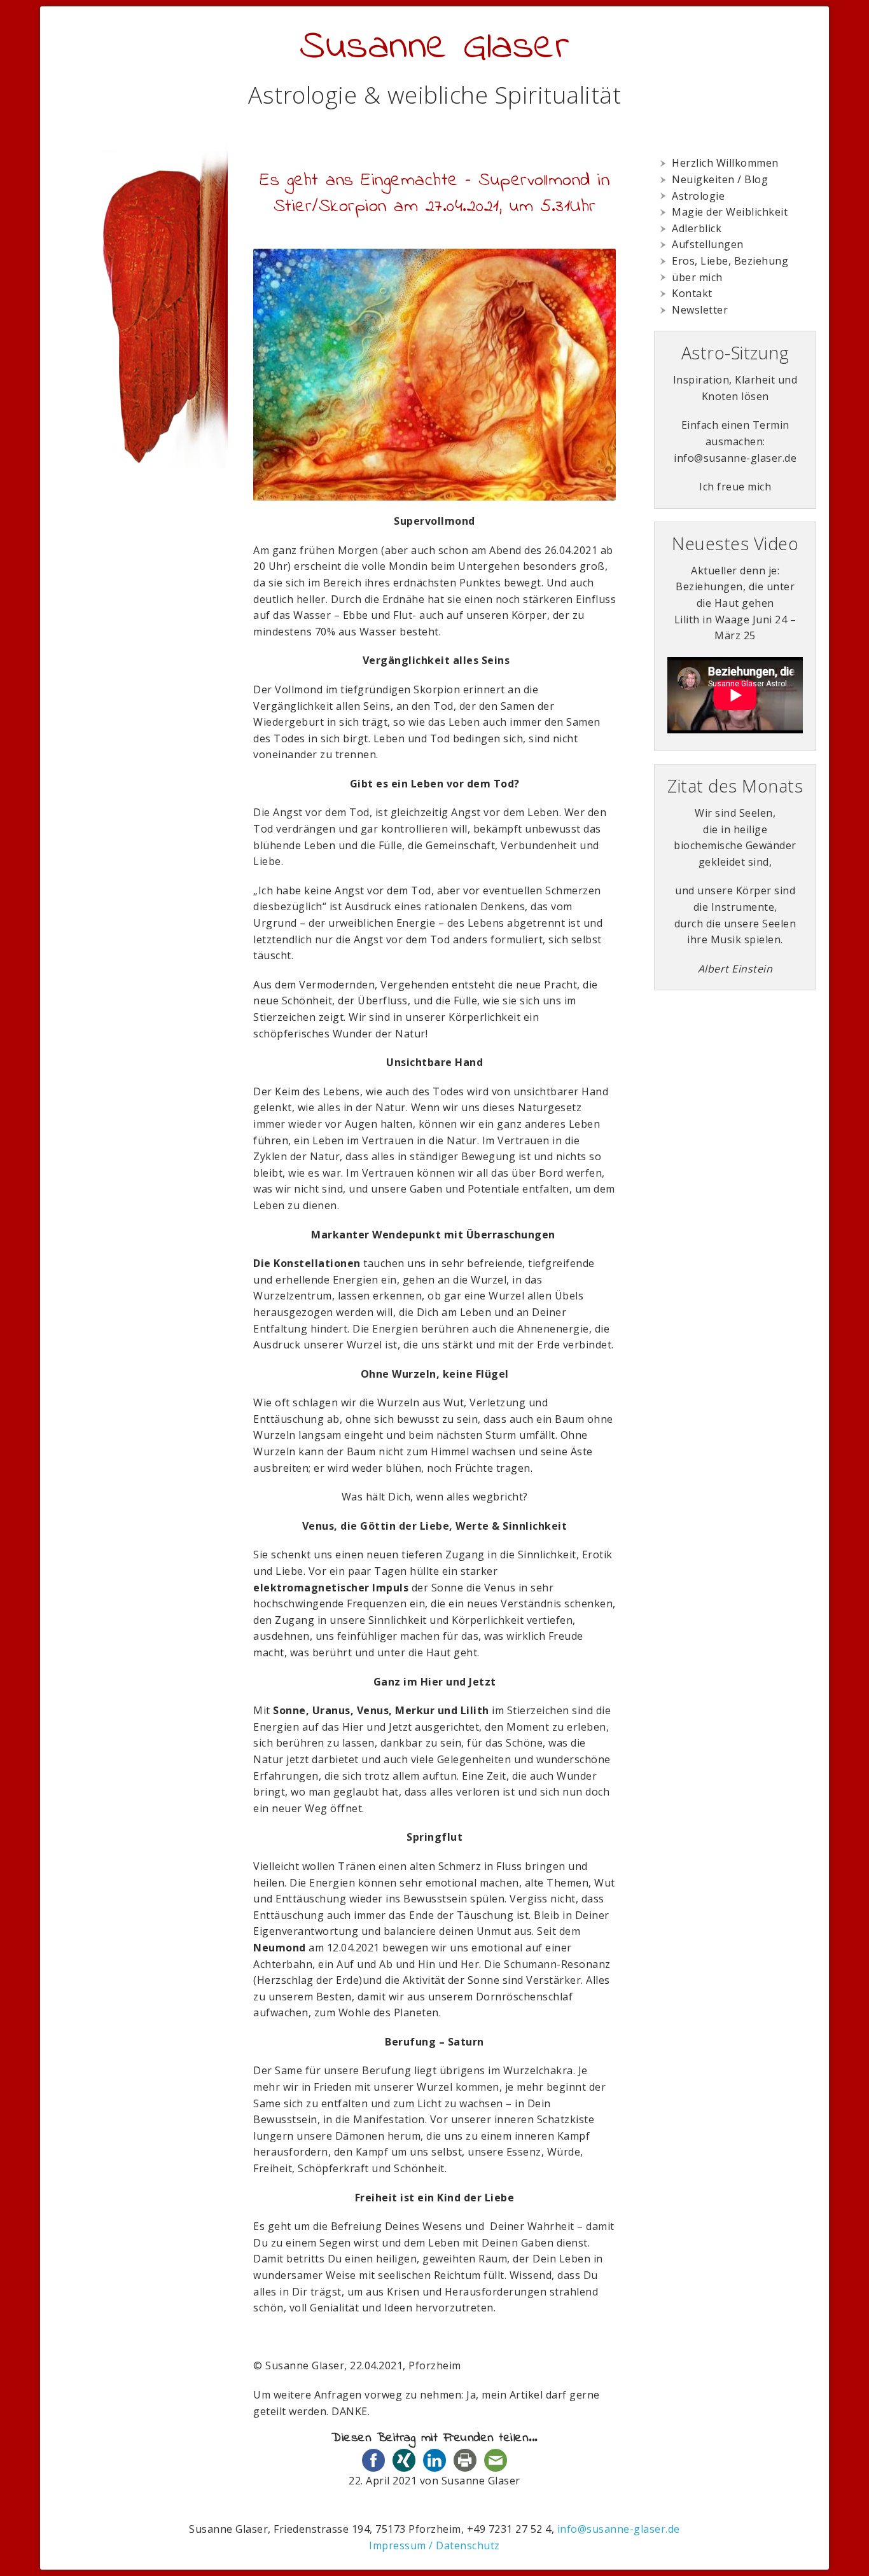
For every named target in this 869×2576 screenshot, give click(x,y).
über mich (697, 277)
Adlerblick (697, 228)
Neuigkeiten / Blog (720, 179)
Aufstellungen (708, 244)
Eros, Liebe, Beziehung (730, 261)
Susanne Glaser (434, 47)
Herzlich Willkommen (725, 163)
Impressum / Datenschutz (434, 2545)
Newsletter (700, 310)
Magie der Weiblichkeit (730, 212)
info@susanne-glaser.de (619, 2529)
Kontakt (692, 293)
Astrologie (698, 196)
